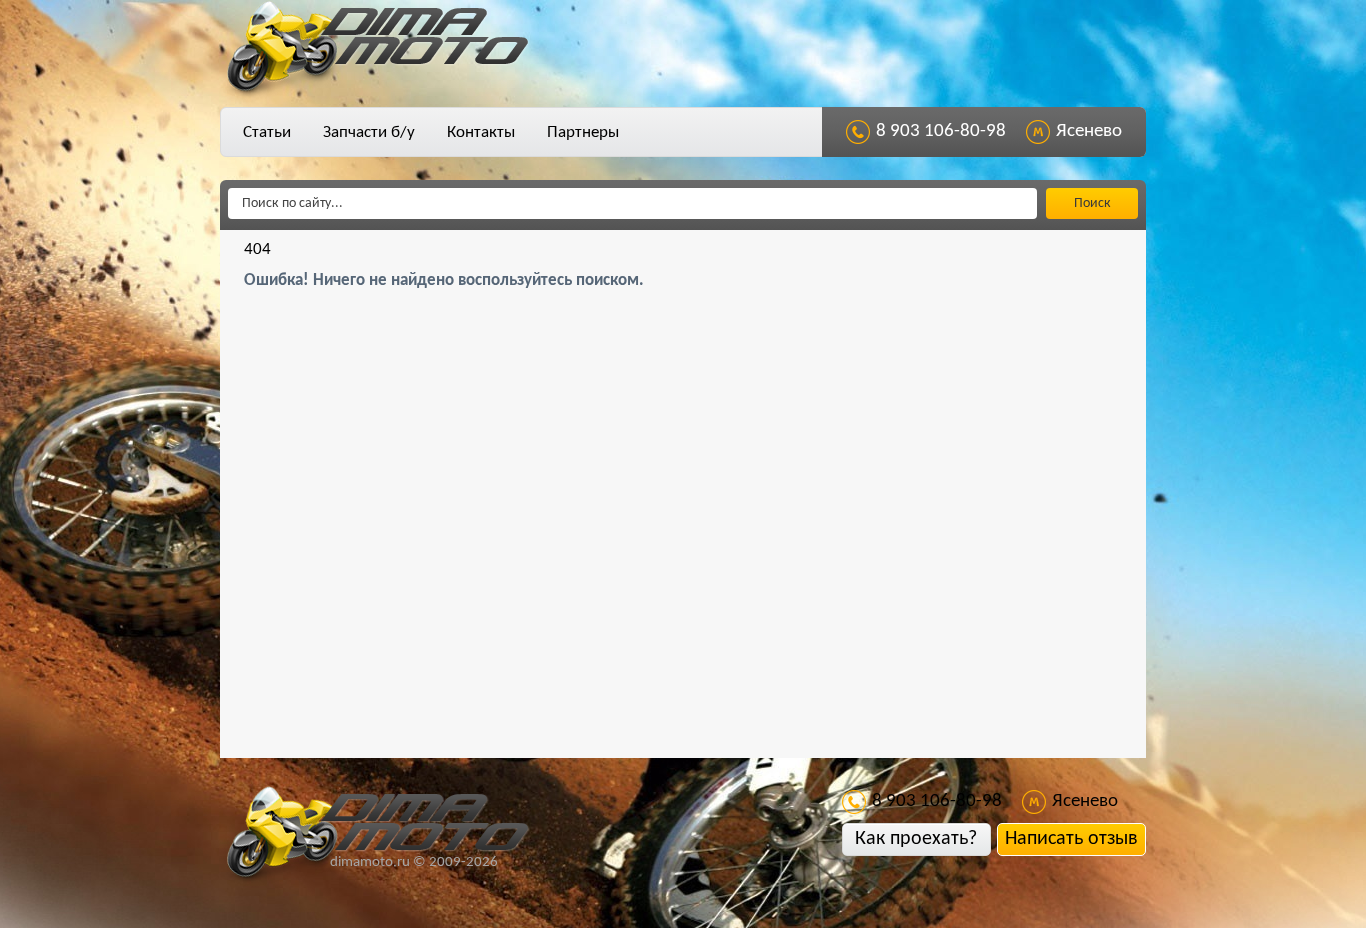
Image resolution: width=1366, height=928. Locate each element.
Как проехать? (916, 839)
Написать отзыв (1071, 839)
